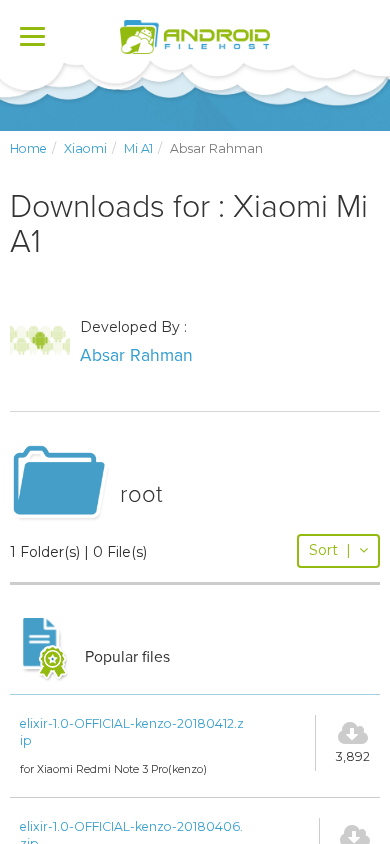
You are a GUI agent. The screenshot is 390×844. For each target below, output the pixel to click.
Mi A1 (138, 148)
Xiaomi (85, 148)
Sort (330, 550)
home (28, 148)
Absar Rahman (136, 355)
